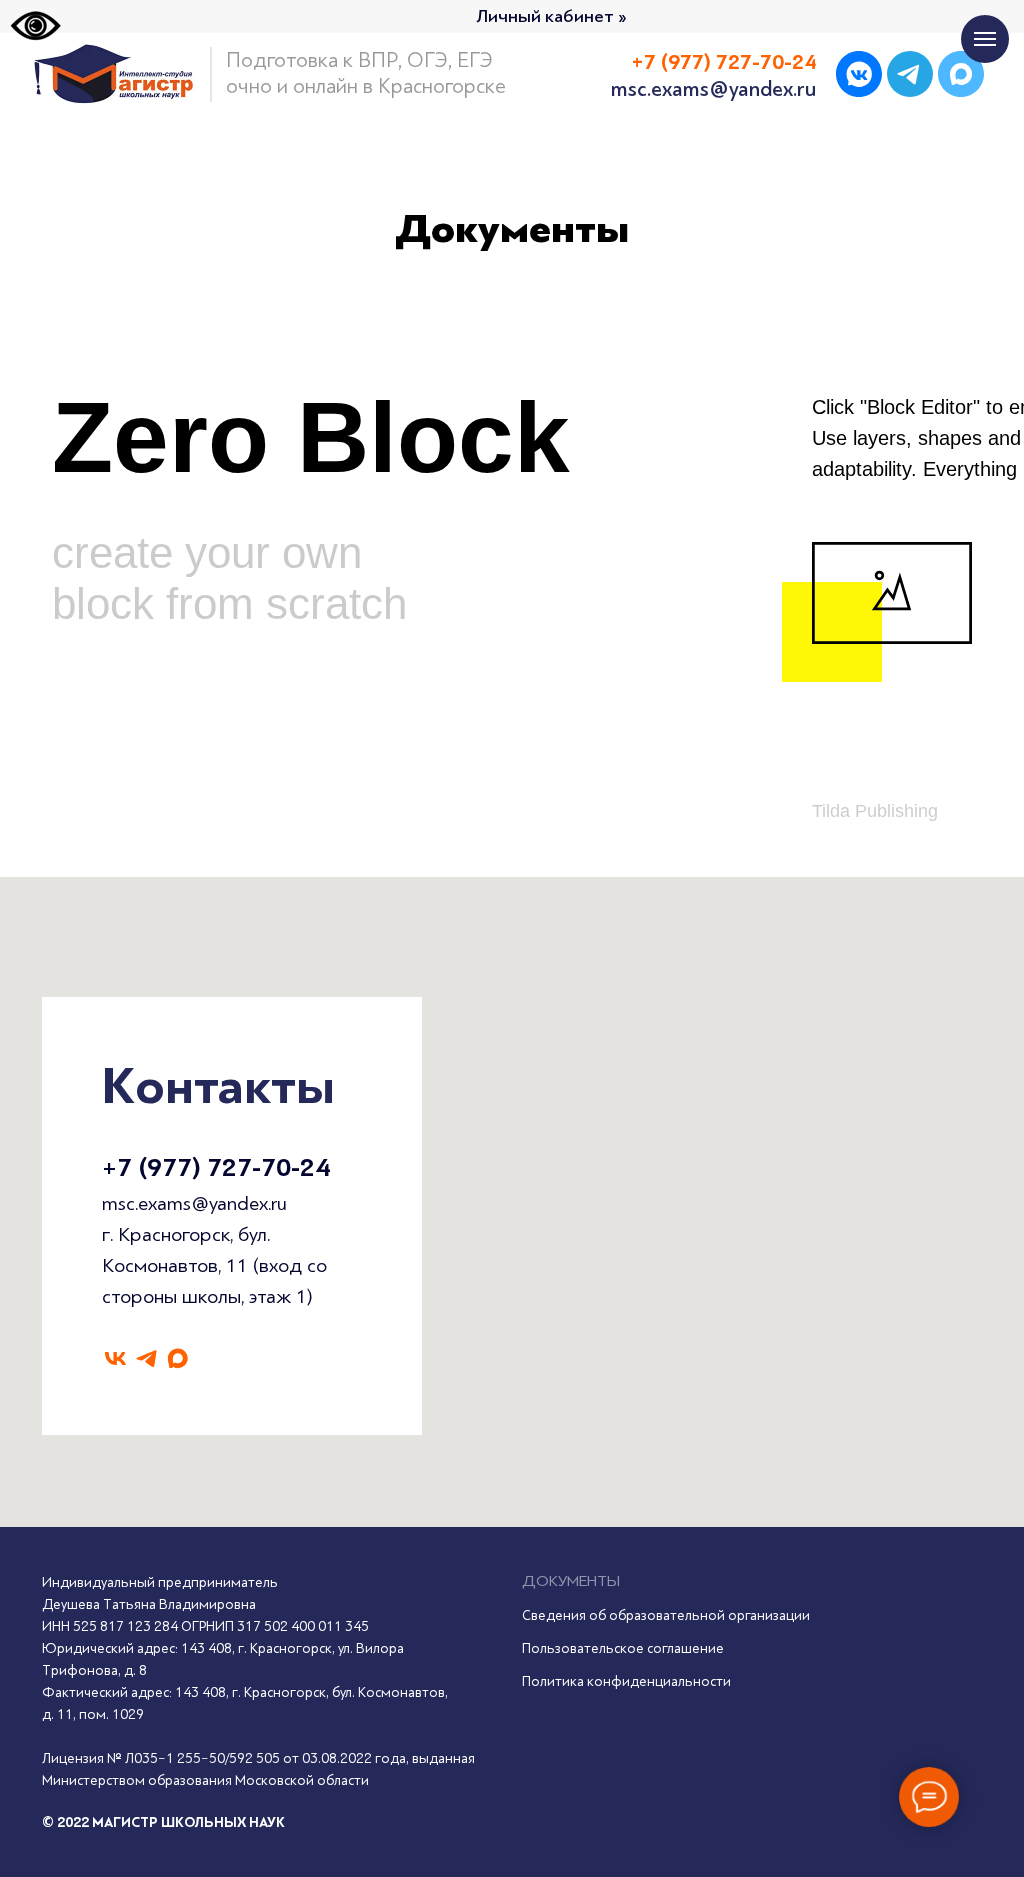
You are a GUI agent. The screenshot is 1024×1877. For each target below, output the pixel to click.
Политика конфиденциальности (626, 1681)
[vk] (115, 1358)
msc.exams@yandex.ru (194, 1203)
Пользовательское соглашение (623, 1648)
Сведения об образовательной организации (666, 1615)
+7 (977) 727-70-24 (216, 1168)
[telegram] (146, 1358)
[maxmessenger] (177, 1358)
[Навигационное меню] (985, 39)
